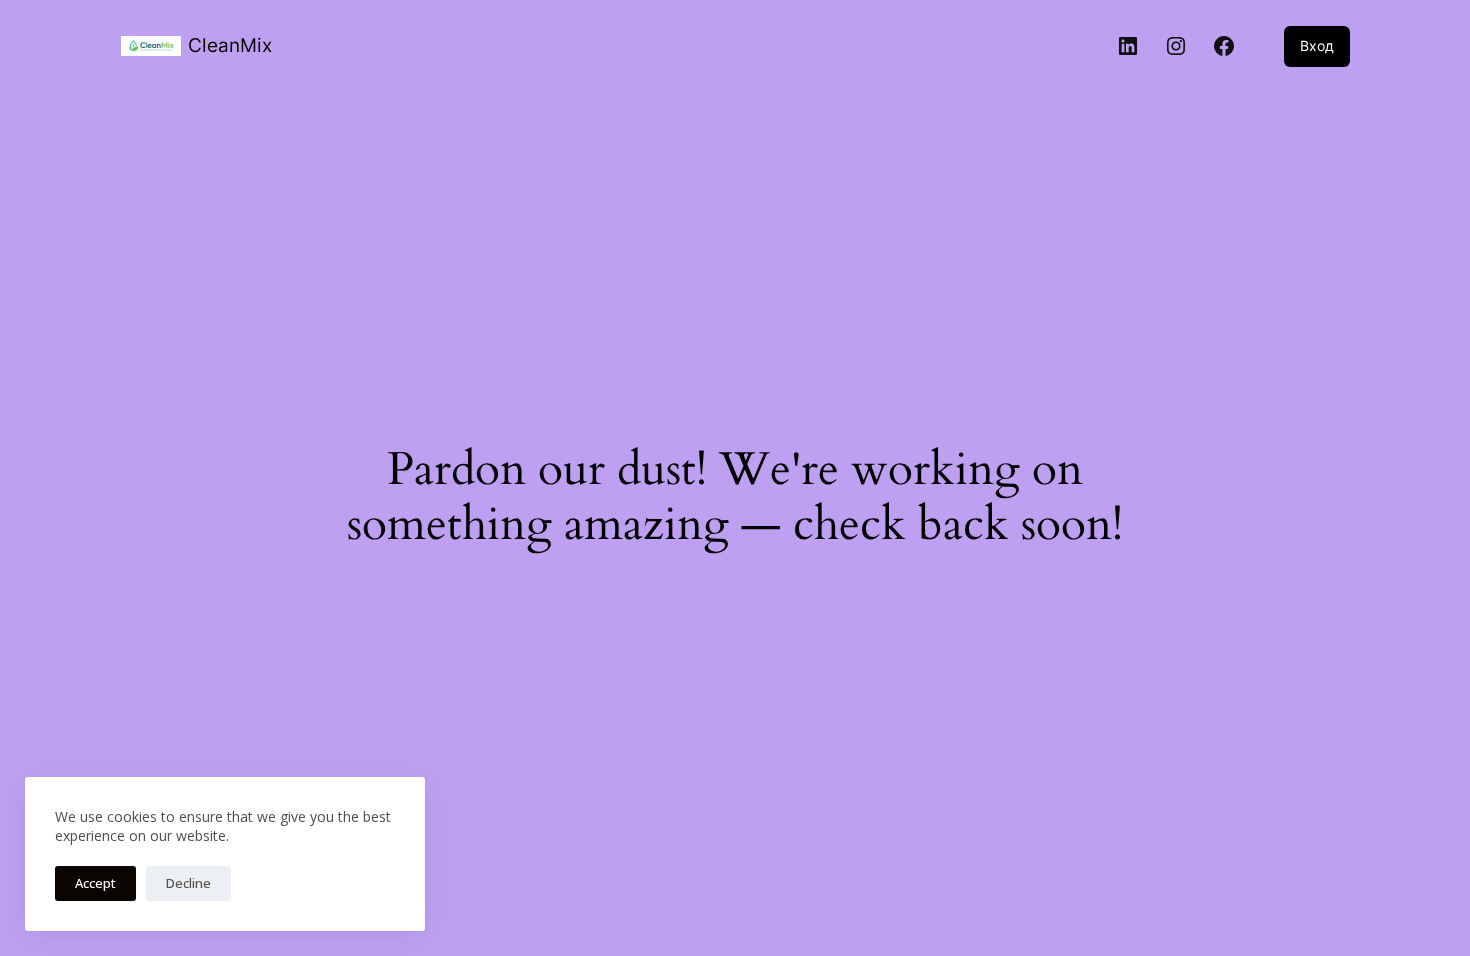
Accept (95, 883)
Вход (1317, 45)
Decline (188, 883)
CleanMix (230, 45)
